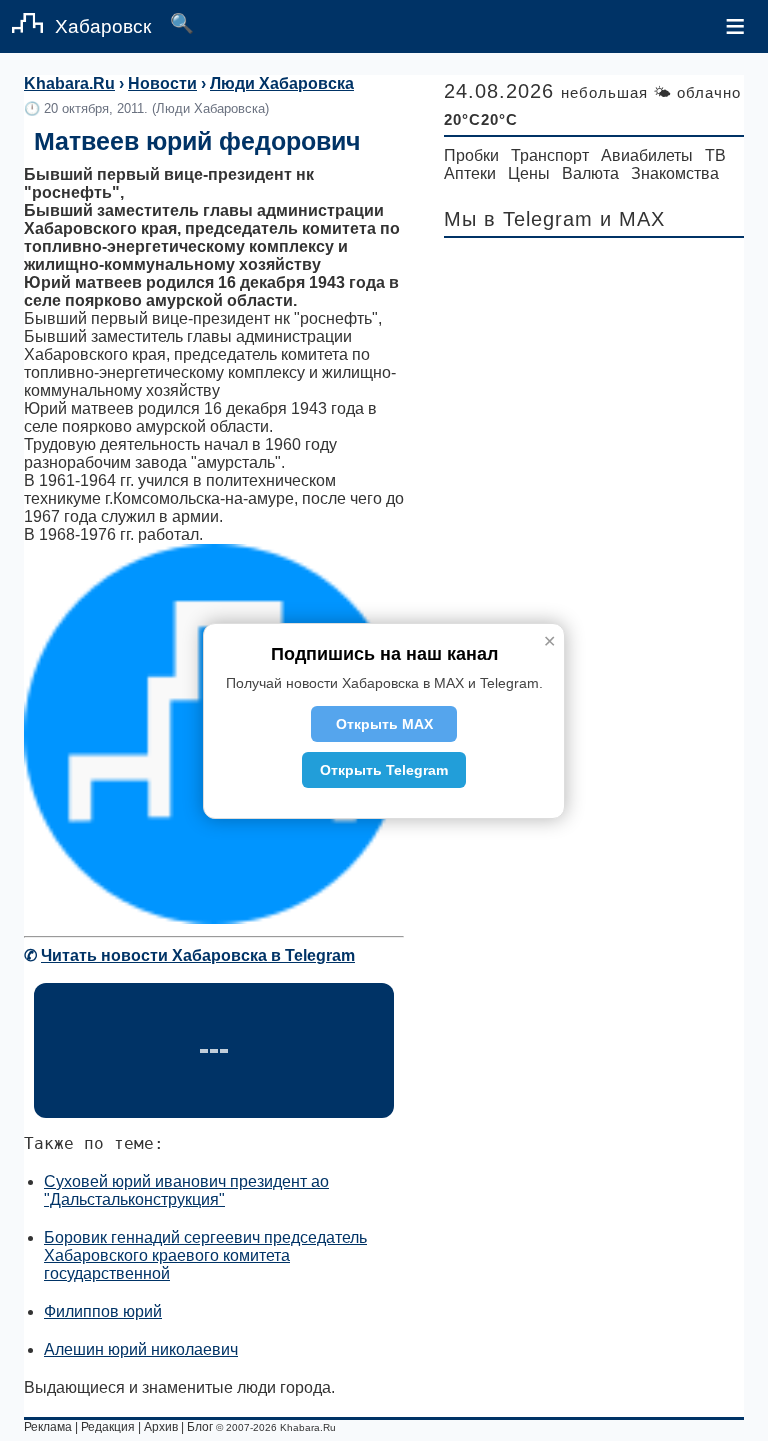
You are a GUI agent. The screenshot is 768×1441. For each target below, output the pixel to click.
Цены (529, 173)
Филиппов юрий (103, 1311)
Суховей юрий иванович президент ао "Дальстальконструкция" (186, 1190)
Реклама (48, 1427)
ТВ (715, 155)
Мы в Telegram (518, 219)
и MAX (632, 219)
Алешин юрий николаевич (141, 1349)
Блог (200, 1427)
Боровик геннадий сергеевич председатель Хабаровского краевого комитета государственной (205, 1255)
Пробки (471, 155)
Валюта (590, 173)
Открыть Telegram (384, 770)
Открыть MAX (384, 724)
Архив (161, 1427)
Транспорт (550, 155)
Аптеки (470, 173)
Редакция (108, 1427)
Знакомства (675, 173)
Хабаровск (103, 26)
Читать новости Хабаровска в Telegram (198, 955)
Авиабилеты (647, 155)
